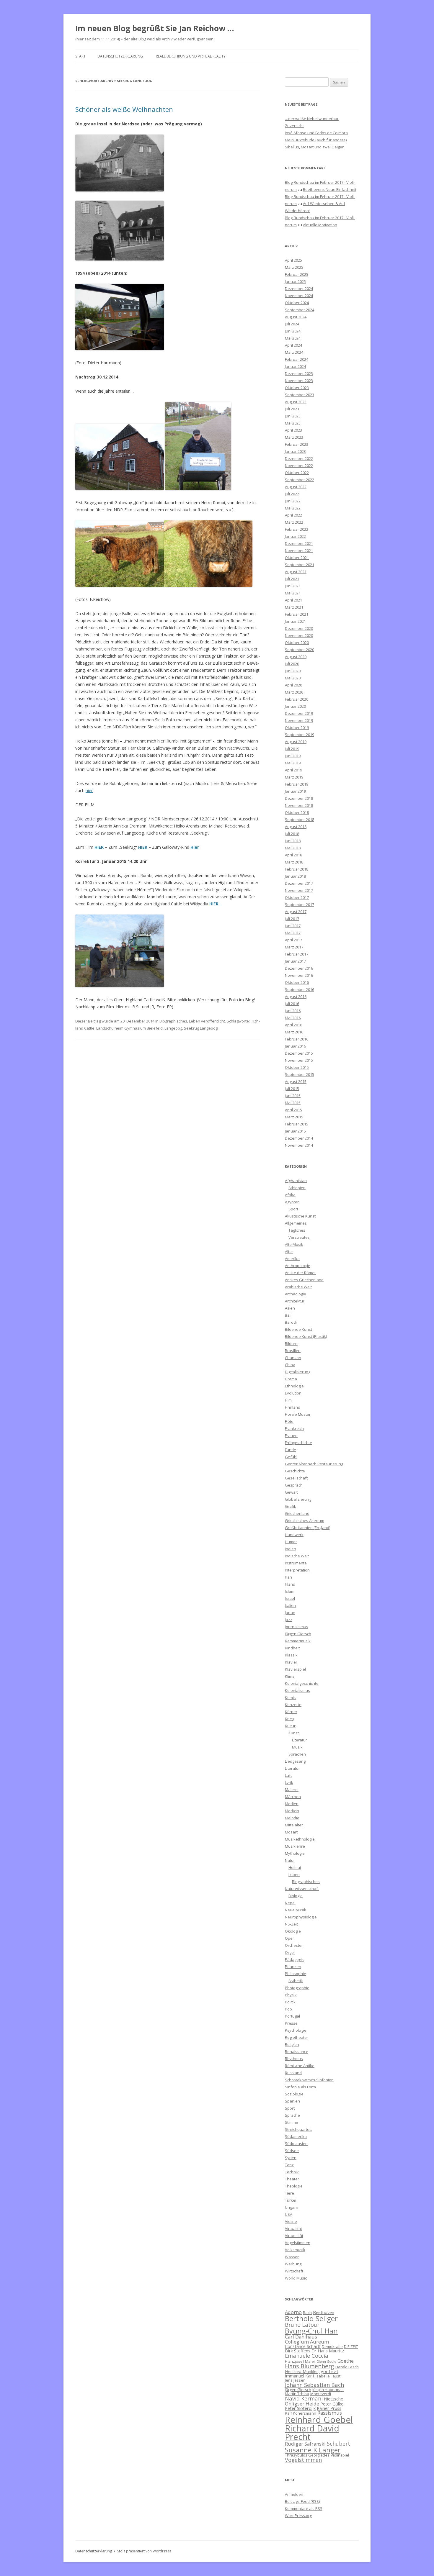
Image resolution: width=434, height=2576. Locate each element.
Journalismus (297, 1627)
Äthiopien (297, 1188)
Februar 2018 (297, 869)
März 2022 (294, 522)
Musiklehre (295, 1846)
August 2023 (296, 402)
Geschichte (295, 1471)
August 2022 (296, 487)
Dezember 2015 (299, 1053)
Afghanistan (296, 1181)
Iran (288, 1577)
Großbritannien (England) (307, 1528)
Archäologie (296, 1294)
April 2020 (293, 685)
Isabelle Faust (328, 2376)
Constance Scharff (303, 2346)
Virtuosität (294, 2236)
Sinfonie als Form (300, 2087)
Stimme (292, 2122)
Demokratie (332, 2346)
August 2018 (296, 827)
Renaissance (297, 2051)
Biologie (296, 1896)
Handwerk (294, 1535)
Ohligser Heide (302, 2404)
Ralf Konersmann (301, 2413)
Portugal (292, 2016)
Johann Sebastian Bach (314, 2385)
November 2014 (299, 1145)
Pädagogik (294, 1959)
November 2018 (299, 805)
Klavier (291, 1662)
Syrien (291, 2158)
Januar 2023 (295, 451)
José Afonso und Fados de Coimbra (316, 133)
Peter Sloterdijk (300, 2408)
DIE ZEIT (351, 2346)
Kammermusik (298, 1641)
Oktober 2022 (297, 473)
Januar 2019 (295, 791)
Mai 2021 (293, 593)
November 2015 (299, 1060)
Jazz (289, 1620)
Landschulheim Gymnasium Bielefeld (129, 1028)
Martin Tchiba (297, 2394)
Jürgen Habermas (328, 2390)
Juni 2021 (293, 586)
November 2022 (299, 466)
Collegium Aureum (307, 2342)
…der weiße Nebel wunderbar (312, 119)
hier (89, 790)
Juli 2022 (292, 494)
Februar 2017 (297, 954)
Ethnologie (294, 1386)
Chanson (293, 1358)
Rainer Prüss (329, 2408)
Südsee (292, 2151)
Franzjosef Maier (300, 2361)
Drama (291, 1379)
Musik (297, 1747)
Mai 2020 (293, 678)
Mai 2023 (293, 423)
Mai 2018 (293, 848)
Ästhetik (296, 1981)
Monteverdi (321, 2394)
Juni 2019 (293, 756)
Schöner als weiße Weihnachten (124, 109)
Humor (291, 1542)
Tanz (289, 2165)
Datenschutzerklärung (120, 56)
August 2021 (296, 572)
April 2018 (293, 855)
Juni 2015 (293, 1096)
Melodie (292, 1818)
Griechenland (297, 1513)
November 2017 (299, 890)
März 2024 (294, 352)
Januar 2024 (295, 366)
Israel (290, 1598)
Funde (291, 1450)
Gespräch (294, 1485)
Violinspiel (340, 2455)
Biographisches (173, 1021)
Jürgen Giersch (298, 1634)
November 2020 (299, 635)
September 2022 (300, 480)
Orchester (294, 1945)
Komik (290, 1697)
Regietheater (297, 2037)
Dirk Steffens (298, 2351)
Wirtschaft (294, 2271)
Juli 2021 (292, 579)
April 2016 (293, 1025)
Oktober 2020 (297, 643)
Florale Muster (298, 1414)
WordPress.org (298, 2516)
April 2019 (293, 770)
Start (80, 56)
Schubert (338, 2443)
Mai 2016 (293, 1018)
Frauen (291, 1436)
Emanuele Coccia (307, 2355)
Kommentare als (304, 2508)
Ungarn (292, 2207)
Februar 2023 (297, 444)
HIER (99, 847)
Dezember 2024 (299, 289)
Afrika (290, 1195)
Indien (291, 1549)
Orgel (290, 1952)
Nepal (290, 1903)
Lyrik (289, 1782)
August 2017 (296, 912)
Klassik (291, 1655)
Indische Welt (297, 1556)
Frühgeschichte (298, 1443)
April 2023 (293, 430)
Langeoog (173, 1028)
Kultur (290, 1726)
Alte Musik (294, 1244)
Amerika (292, 1258)
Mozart (291, 1832)
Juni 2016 (293, 1011)
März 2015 (294, 1117)
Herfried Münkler (302, 2371)
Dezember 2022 (299, 458)
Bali (288, 1315)
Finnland (293, 1407)
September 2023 (300, 395)
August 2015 (296, 1081)
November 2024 (299, 296)
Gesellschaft (296, 1478)
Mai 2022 (293, 508)
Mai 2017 (293, 933)
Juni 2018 (293, 841)
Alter (289, 1251)
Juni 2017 (293, 926)
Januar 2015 (295, 1131)
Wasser (292, 2257)
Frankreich (294, 1428)
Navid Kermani (304, 2398)
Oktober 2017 (297, 897)
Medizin (292, 1811)
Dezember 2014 (299, 1138)
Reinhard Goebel (319, 2420)
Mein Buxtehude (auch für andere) (316, 140)
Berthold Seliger (311, 2318)
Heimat (295, 1867)
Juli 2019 (292, 749)
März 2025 (294, 267)
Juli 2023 (292, 409)
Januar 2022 (295, 536)
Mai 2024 (293, 338)
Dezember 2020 (299, 628)
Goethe (346, 2361)
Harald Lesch (347, 2367)
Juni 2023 (293, 416)
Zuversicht (294, 126)
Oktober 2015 (297, 1067)
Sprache (292, 2115)
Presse (291, 2023)
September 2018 (300, 820)
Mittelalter (294, 1825)
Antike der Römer (300, 1273)
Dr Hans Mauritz (328, 2351)
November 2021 (299, 550)
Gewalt (291, 1492)
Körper (291, 1712)
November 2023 (299, 381)
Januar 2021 (295, 621)
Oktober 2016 (297, 982)
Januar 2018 (295, 876)
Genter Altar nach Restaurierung (314, 1464)
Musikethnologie (300, 1839)
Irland (290, 1584)
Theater (292, 2179)
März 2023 (294, 437)
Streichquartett (298, 2129)
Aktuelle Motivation (320, 225)
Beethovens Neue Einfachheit (330, 189)
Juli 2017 (292, 919)
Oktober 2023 (297, 388)
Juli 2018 (292, 834)
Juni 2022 (293, 501)
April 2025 (293, 260)
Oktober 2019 (297, 727)
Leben (195, 1021)
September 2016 (300, 989)
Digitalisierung (298, 1372)
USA (289, 2214)
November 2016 (299, 975)
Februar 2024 (297, 359)
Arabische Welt (298, 1287)
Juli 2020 (292, 664)
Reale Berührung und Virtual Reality (191, 56)
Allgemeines (296, 1223)
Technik (292, 2172)
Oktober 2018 (297, 812)
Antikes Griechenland (304, 1280)
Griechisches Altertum (305, 1520)
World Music (296, 2278)
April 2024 (293, 345)
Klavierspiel (295, 1669)
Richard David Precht (312, 2432)
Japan (290, 1613)
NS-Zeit (291, 1924)
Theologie (294, 2186)
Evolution (293, 1393)
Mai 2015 (293, 1103)
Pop (288, 2009)
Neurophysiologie (301, 1917)
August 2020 (296, 657)
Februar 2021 (297, 614)
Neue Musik (296, 1910)
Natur (290, 1860)
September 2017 (300, 904)
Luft (288, 1775)
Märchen (293, 1797)
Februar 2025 (297, 274)
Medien (292, 1804)
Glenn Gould (326, 2362)
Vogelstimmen (298, 2243)
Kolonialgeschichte (302, 1683)
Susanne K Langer (313, 2450)
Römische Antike (300, 2066)
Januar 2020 (295, 706)
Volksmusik (295, 2250)
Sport (293, 1209)
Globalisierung (298, 1499)
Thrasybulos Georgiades (307, 2455)
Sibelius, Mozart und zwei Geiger (314, 147)
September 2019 (300, 735)
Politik (290, 2002)
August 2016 (296, 997)
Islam (290, 1591)
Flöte (289, 1421)
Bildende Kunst (298, 1329)
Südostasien (296, 2144)
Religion (292, 2044)
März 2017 (294, 947)
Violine (291, 2221)
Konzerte (293, 1705)
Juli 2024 (292, 324)
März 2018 (294, 862)
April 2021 (293, 600)
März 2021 (294, 607)
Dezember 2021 (299, 543)
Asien (290, 1308)
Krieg (289, 1719)
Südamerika (296, 2136)
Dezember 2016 (299, 968)
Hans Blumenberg (310, 2366)
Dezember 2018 (299, 798)
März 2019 (294, 777)
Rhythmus (294, 2059)
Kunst (294, 1733)
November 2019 (299, 720)
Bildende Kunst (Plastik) (306, 1336)
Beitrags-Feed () (302, 2501)
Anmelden (294, 2494)
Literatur (300, 1740)
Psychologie (296, 2030)
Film (288, 1400)
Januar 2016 (295, 1046)
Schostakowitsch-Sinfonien (309, 2080)
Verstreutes (299, 1237)
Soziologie (294, 2094)
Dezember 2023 (299, 373)
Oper (289, 1938)
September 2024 (300, 310)
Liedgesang (295, 1761)
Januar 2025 (295, 281)
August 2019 (296, 742)
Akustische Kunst (300, 1216)
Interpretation (297, 1570)
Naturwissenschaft (302, 1889)
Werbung (293, 2264)
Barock (291, 1322)
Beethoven (324, 2312)
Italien (290, 1605)
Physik (291, 1995)
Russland (293, 2073)
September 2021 (300, 565)
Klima (290, 1676)
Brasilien (293, 1351)
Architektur (295, 1301)
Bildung (292, 1343)
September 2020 (300, 650)
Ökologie (293, 1931)
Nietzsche (333, 2399)
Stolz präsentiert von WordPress (144, 2551)
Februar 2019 (297, 784)
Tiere (289, 2193)
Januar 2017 (295, 961)
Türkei (291, 2200)
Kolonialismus (297, 1690)
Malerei (292, 1790)
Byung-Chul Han (311, 2331)
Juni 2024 (293, 331)
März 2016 (294, 1032)
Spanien (292, 2101)
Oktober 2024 (297, 303)
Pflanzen (293, 1967)
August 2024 (296, 317)
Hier (195, 847)
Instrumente (296, 1563)
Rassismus (330, 2413)
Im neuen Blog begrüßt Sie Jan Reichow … (155, 28)
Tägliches (297, 1230)
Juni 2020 (293, 671)
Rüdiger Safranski (305, 2444)
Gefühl (291, 1457)
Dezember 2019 (299, 713)
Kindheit (292, 1648)
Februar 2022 (297, 529)
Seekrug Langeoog (201, 1028)
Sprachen (297, 1754)
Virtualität (293, 2228)
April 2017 (293, 940)
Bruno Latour (302, 2325)
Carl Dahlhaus (301, 2337)
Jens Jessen (295, 2380)
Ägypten (292, 1202)
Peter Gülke (332, 2404)
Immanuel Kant (300, 2376)
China (290, 1365)
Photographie (297, 1988)
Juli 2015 (292, 1089)
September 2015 (300, 1074)
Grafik (291, 1506)
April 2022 (293, 515)
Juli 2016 (292, 1004)
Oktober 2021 (297, 558)
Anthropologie (298, 1266)
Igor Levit (329, 2371)
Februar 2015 (297, 1124)
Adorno (293, 2312)
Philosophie (296, 1974)
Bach (307, 2313)
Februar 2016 (297, 1039)
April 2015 (293, 1110)
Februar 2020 (297, 699)
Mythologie (295, 1853)
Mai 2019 (293, 763)
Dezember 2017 (299, 883)
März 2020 (294, 692)
